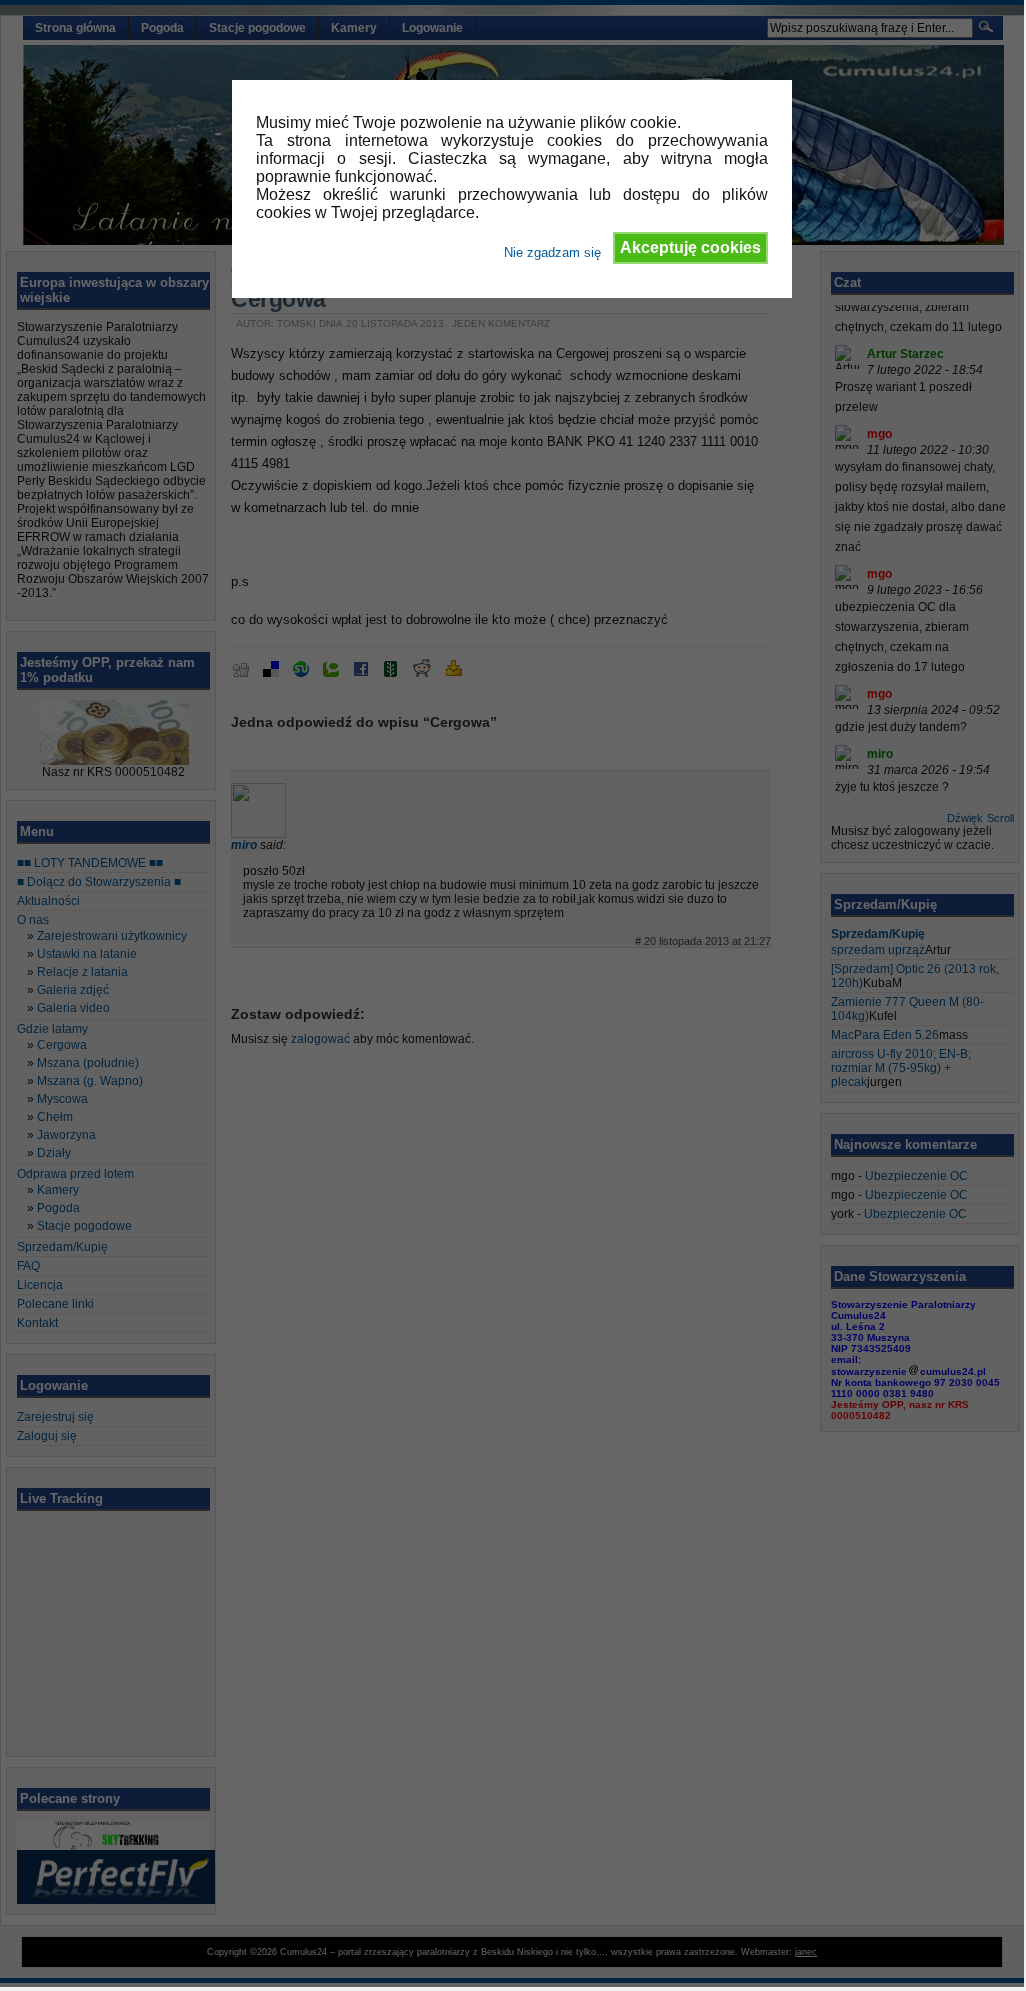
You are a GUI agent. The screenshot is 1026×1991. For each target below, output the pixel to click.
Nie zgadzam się (552, 252)
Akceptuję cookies (690, 247)
